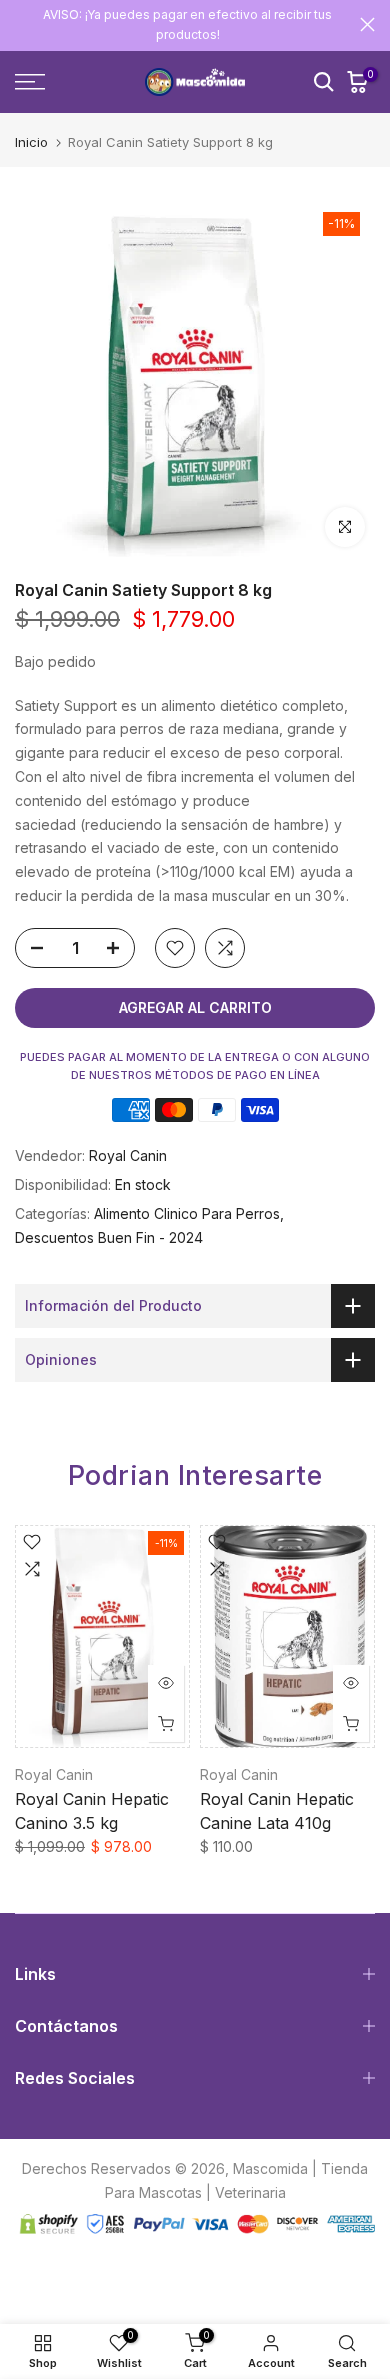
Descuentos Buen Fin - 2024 (109, 1237)
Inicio (31, 142)
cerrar (367, 24)
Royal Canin (128, 1155)
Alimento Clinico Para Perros (187, 1213)
